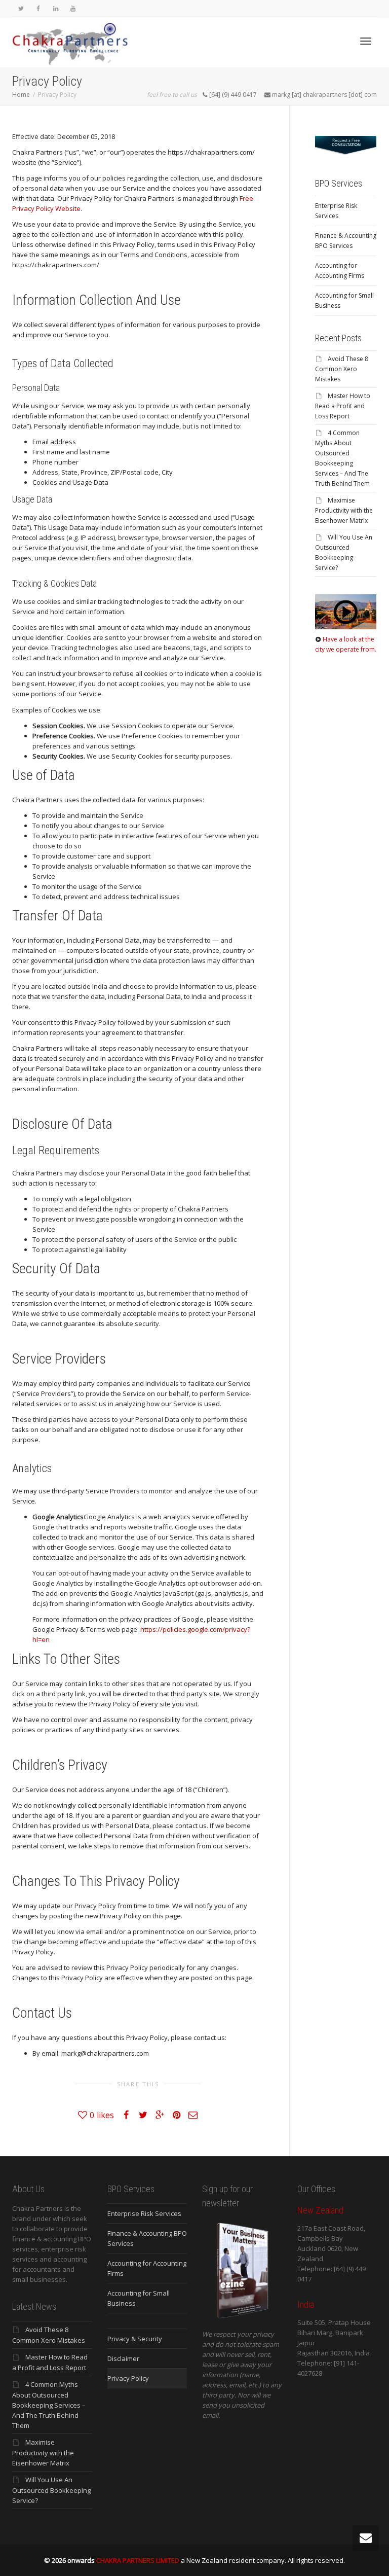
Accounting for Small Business (344, 300)
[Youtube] (73, 8)
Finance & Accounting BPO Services (346, 241)
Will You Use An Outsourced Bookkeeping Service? (51, 2490)
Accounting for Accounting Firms (340, 271)
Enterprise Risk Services (336, 211)
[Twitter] (21, 8)
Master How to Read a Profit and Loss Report (343, 406)
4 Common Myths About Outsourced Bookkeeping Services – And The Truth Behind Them (49, 2405)
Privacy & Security (135, 2339)
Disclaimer (123, 2358)
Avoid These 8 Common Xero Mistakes (342, 369)
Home (21, 95)
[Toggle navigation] (366, 41)
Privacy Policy (128, 2378)
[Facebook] (38, 8)
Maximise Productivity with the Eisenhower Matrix (344, 510)
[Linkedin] (55, 8)
